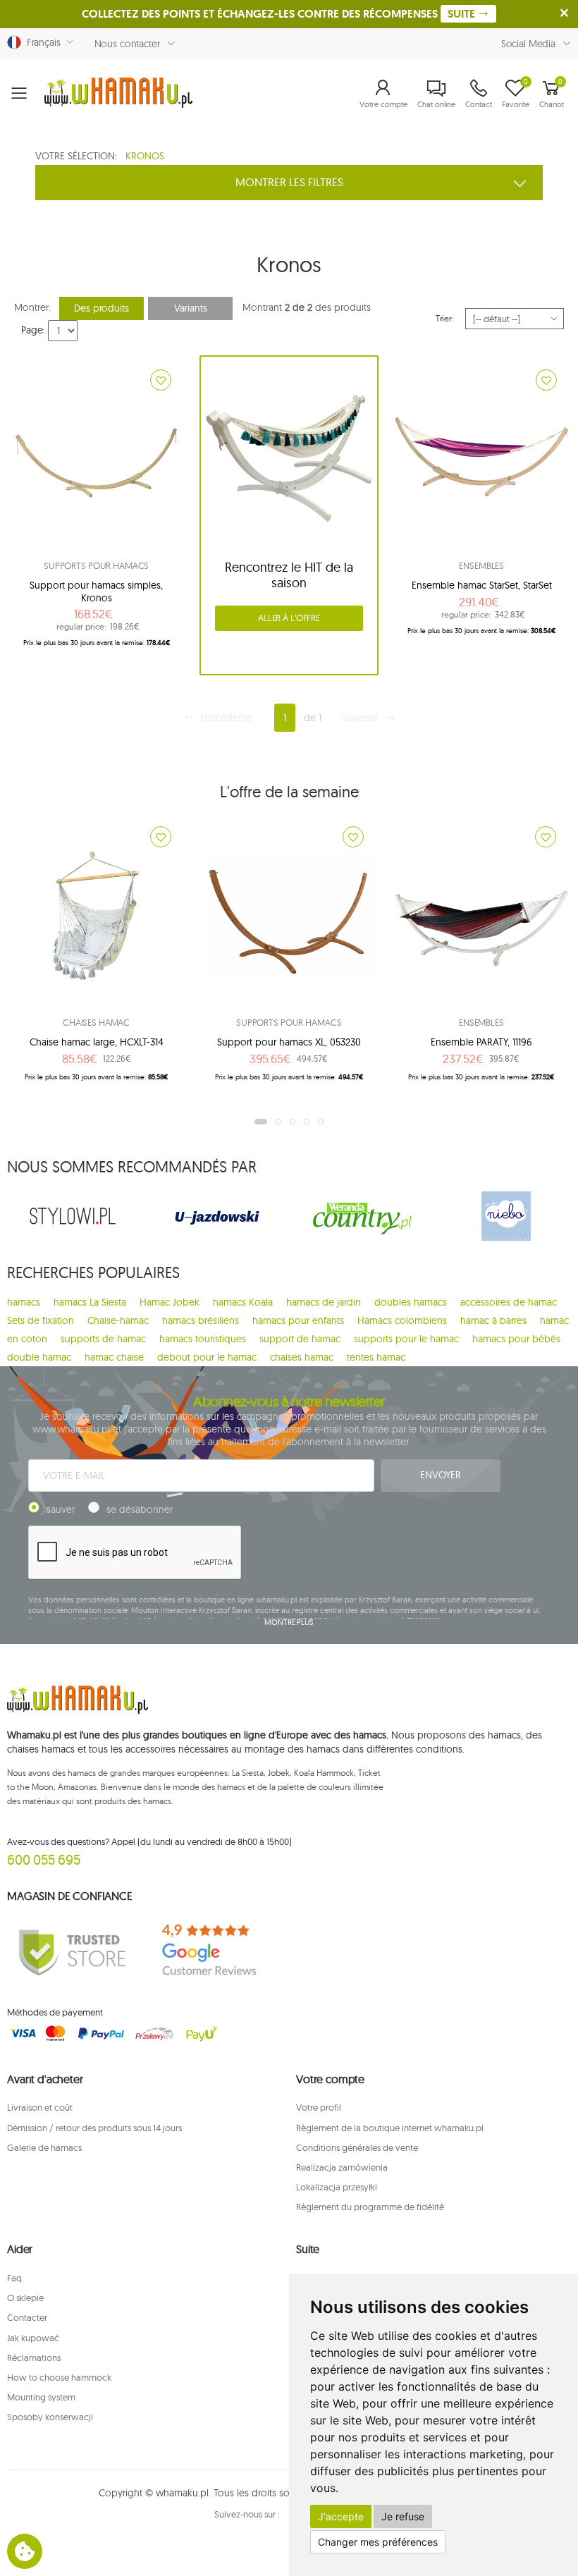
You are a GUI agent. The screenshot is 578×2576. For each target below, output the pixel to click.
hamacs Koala (243, 1302)
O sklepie (25, 2298)
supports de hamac (103, 1339)
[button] (383, 93)
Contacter (27, 2317)
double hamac (39, 1357)
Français (41, 42)
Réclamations (34, 2357)
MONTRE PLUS (289, 1622)
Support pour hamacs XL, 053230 (289, 1042)
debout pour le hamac (207, 1357)
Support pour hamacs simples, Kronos (96, 591)
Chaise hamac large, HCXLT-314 (97, 1042)
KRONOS (145, 156)
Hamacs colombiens (402, 1320)
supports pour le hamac (406, 1339)
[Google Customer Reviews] (217, 1951)
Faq (14, 2278)
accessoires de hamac (509, 1302)
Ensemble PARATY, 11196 (481, 1042)
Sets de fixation (41, 1320)
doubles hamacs (411, 1302)
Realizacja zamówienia (342, 2167)
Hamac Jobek (170, 1302)
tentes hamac (376, 1357)
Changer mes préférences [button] (378, 2542)
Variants (191, 308)
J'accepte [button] (341, 2516)
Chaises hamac (96, 1022)
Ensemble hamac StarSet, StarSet (482, 585)
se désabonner (140, 1509)
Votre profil (319, 2107)
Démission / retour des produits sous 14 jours (94, 2128)
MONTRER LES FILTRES (289, 182)
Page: (33, 330)
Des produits (101, 308)
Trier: (445, 318)
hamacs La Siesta (90, 1302)
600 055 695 (44, 1859)
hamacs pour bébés (516, 1339)
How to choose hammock (59, 2377)
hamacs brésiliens (201, 1320)
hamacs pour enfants (298, 1320)
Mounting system (41, 2397)
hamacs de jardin (324, 1302)
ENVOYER (440, 1475)
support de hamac (300, 1339)
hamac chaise (114, 1357)
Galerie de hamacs (44, 2147)
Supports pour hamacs (96, 565)
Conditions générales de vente (357, 2147)
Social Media (528, 44)
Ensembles (481, 565)
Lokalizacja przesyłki (337, 2187)
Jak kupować (33, 2338)
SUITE (463, 14)
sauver (61, 1509)
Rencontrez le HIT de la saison (289, 575)
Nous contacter (127, 44)
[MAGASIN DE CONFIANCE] (72, 1951)
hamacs (24, 1302)
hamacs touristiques (203, 1339)
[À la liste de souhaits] (161, 380)
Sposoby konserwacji (50, 2417)
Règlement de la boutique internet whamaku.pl (390, 2128)
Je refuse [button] (403, 2516)
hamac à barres (493, 1320)
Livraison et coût (40, 2107)
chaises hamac (302, 1357)
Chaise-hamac (118, 1320)
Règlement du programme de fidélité (370, 2207)
